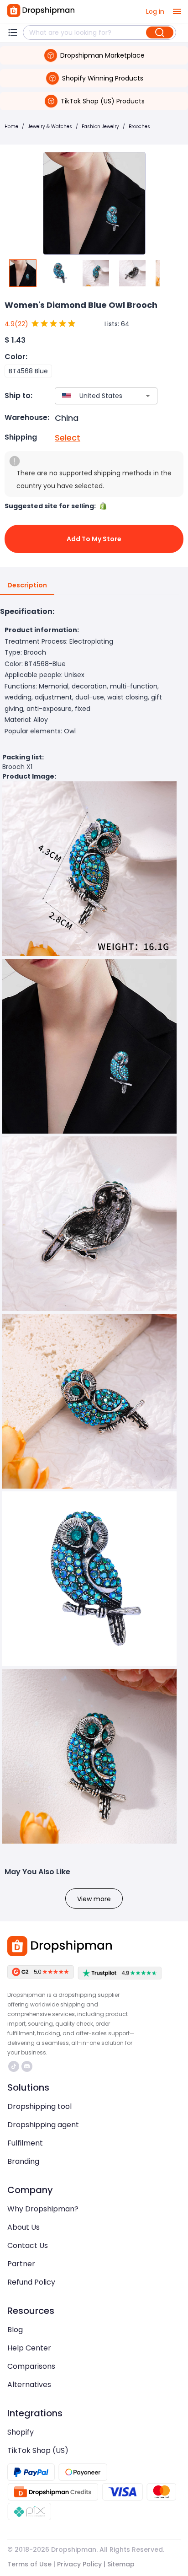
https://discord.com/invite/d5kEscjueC (28, 2066)
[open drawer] (177, 11)
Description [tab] (27, 585)
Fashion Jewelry (100, 126)
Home (11, 126)
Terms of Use (29, 2564)
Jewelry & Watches (50, 126)
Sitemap (121, 2564)
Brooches (139, 126)
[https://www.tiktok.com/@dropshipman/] (14, 2066)
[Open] (148, 396)
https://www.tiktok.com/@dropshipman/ (15, 2066)
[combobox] (93, 396)
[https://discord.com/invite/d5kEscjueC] (27, 2066)
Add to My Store (94, 539)
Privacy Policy (79, 2564)
